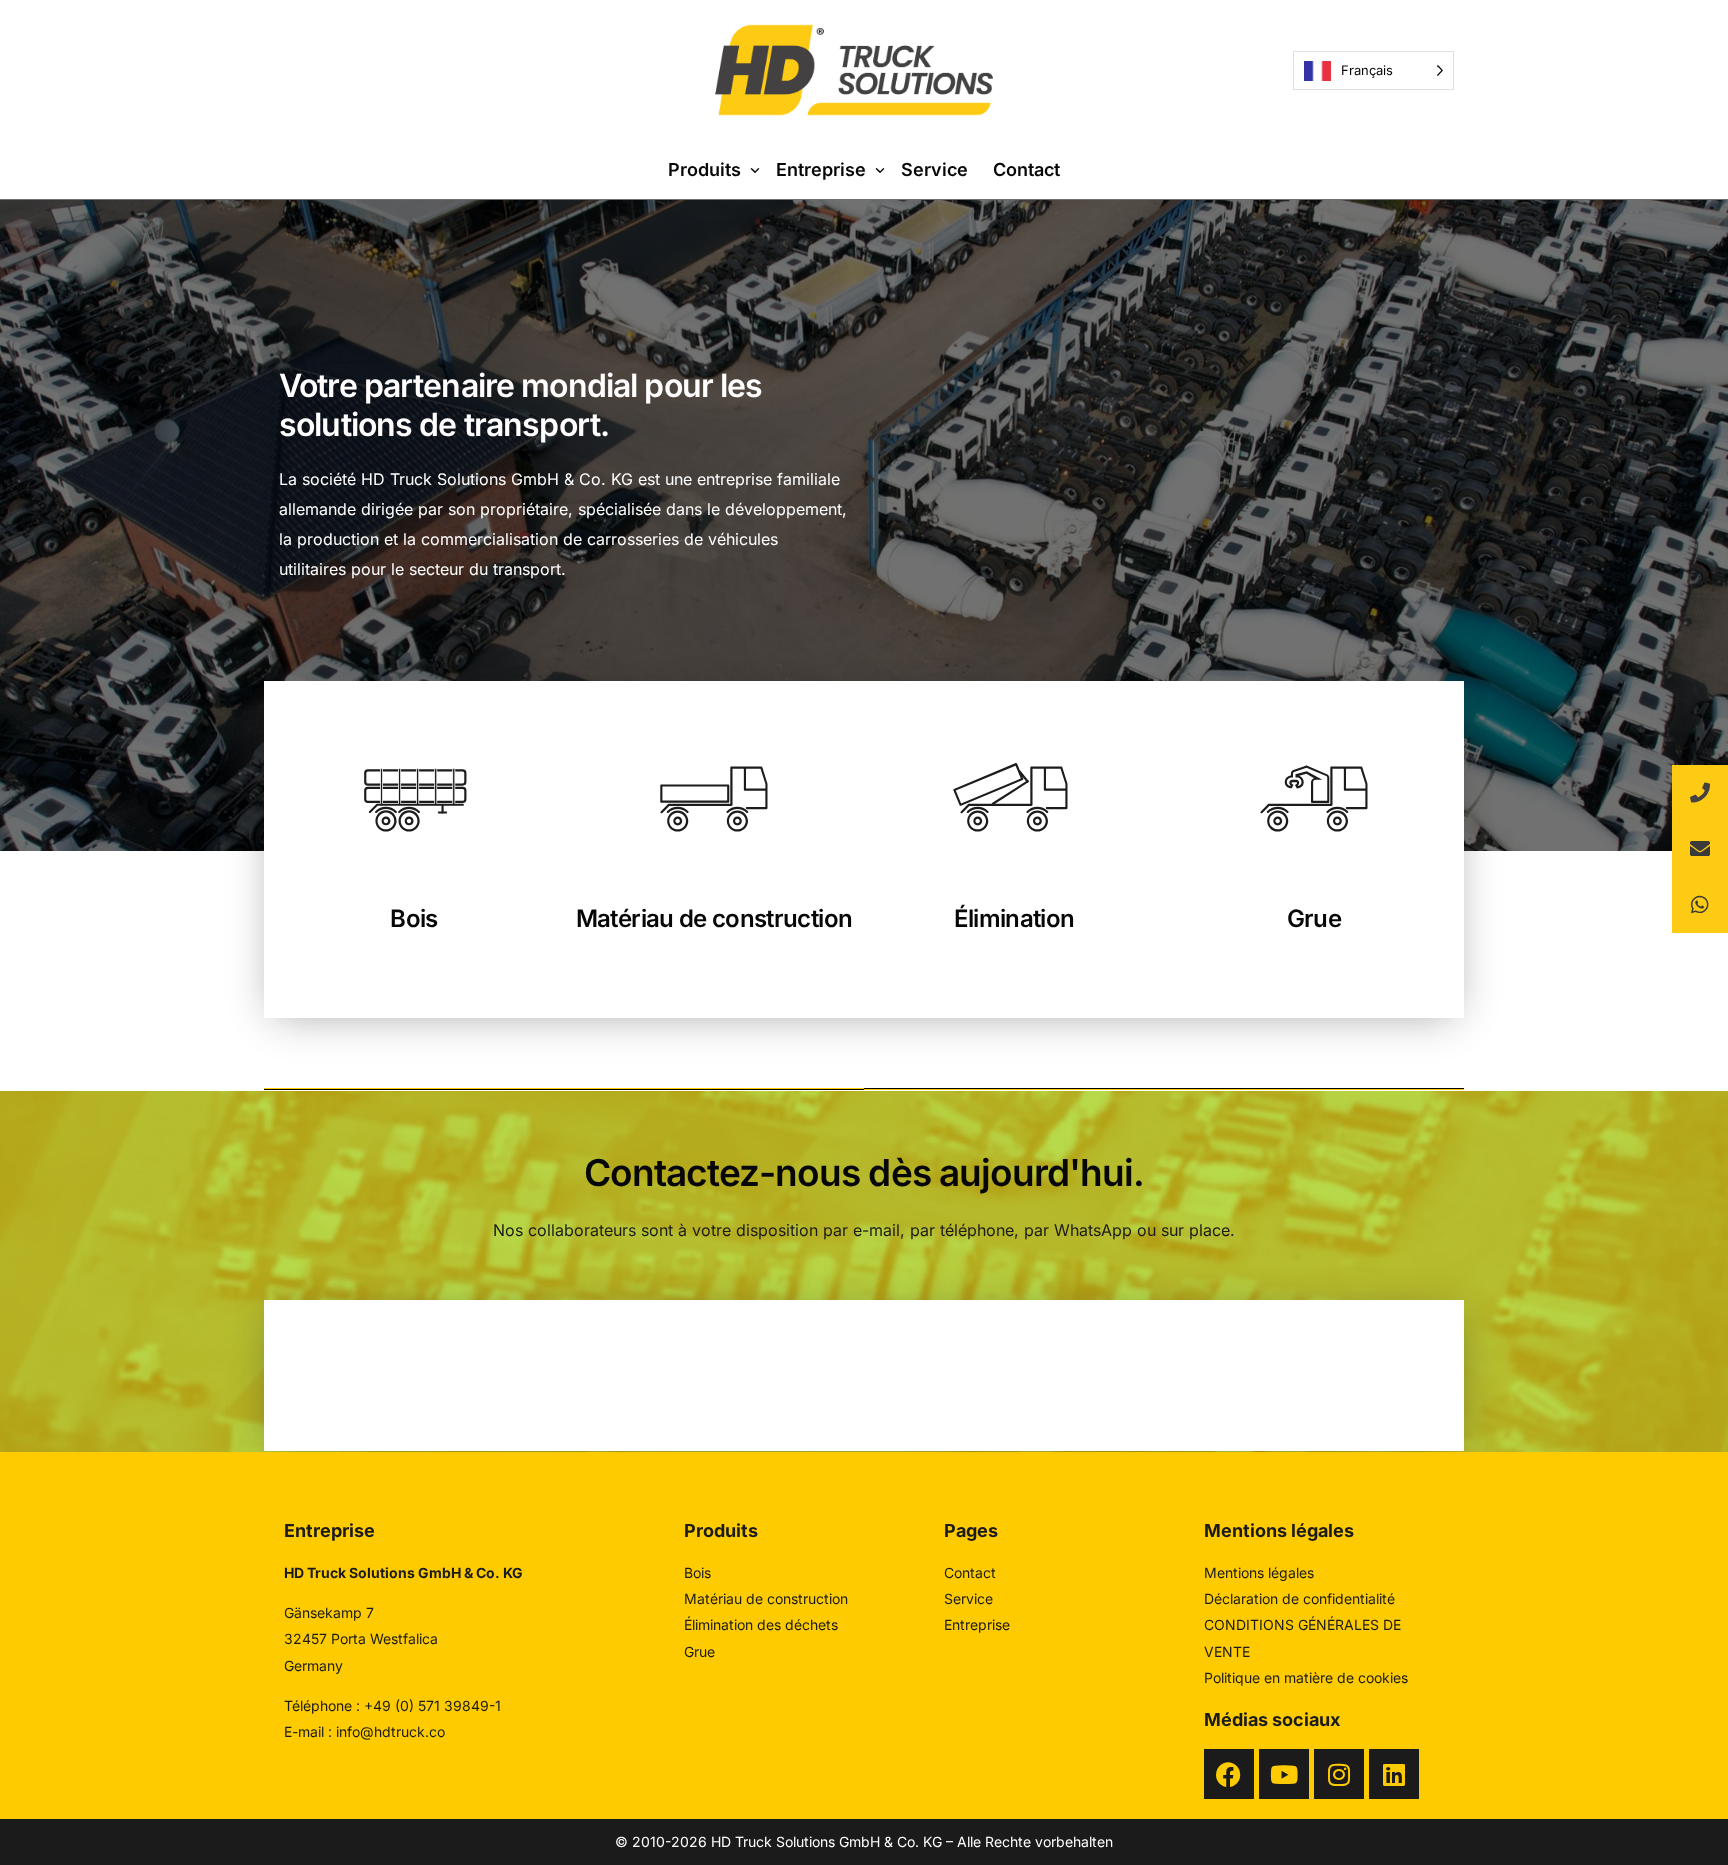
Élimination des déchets (761, 1624)
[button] (1700, 905)
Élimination (1014, 918)
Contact (970, 1572)
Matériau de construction (714, 918)
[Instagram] (1339, 1774)
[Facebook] (1229, 1774)
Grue (1314, 918)
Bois (413, 918)
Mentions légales (1259, 1572)
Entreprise (977, 1624)
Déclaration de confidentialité (1299, 1598)
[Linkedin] (1394, 1774)
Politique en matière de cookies (1306, 1677)
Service (968, 1598)
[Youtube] (1284, 1774)
